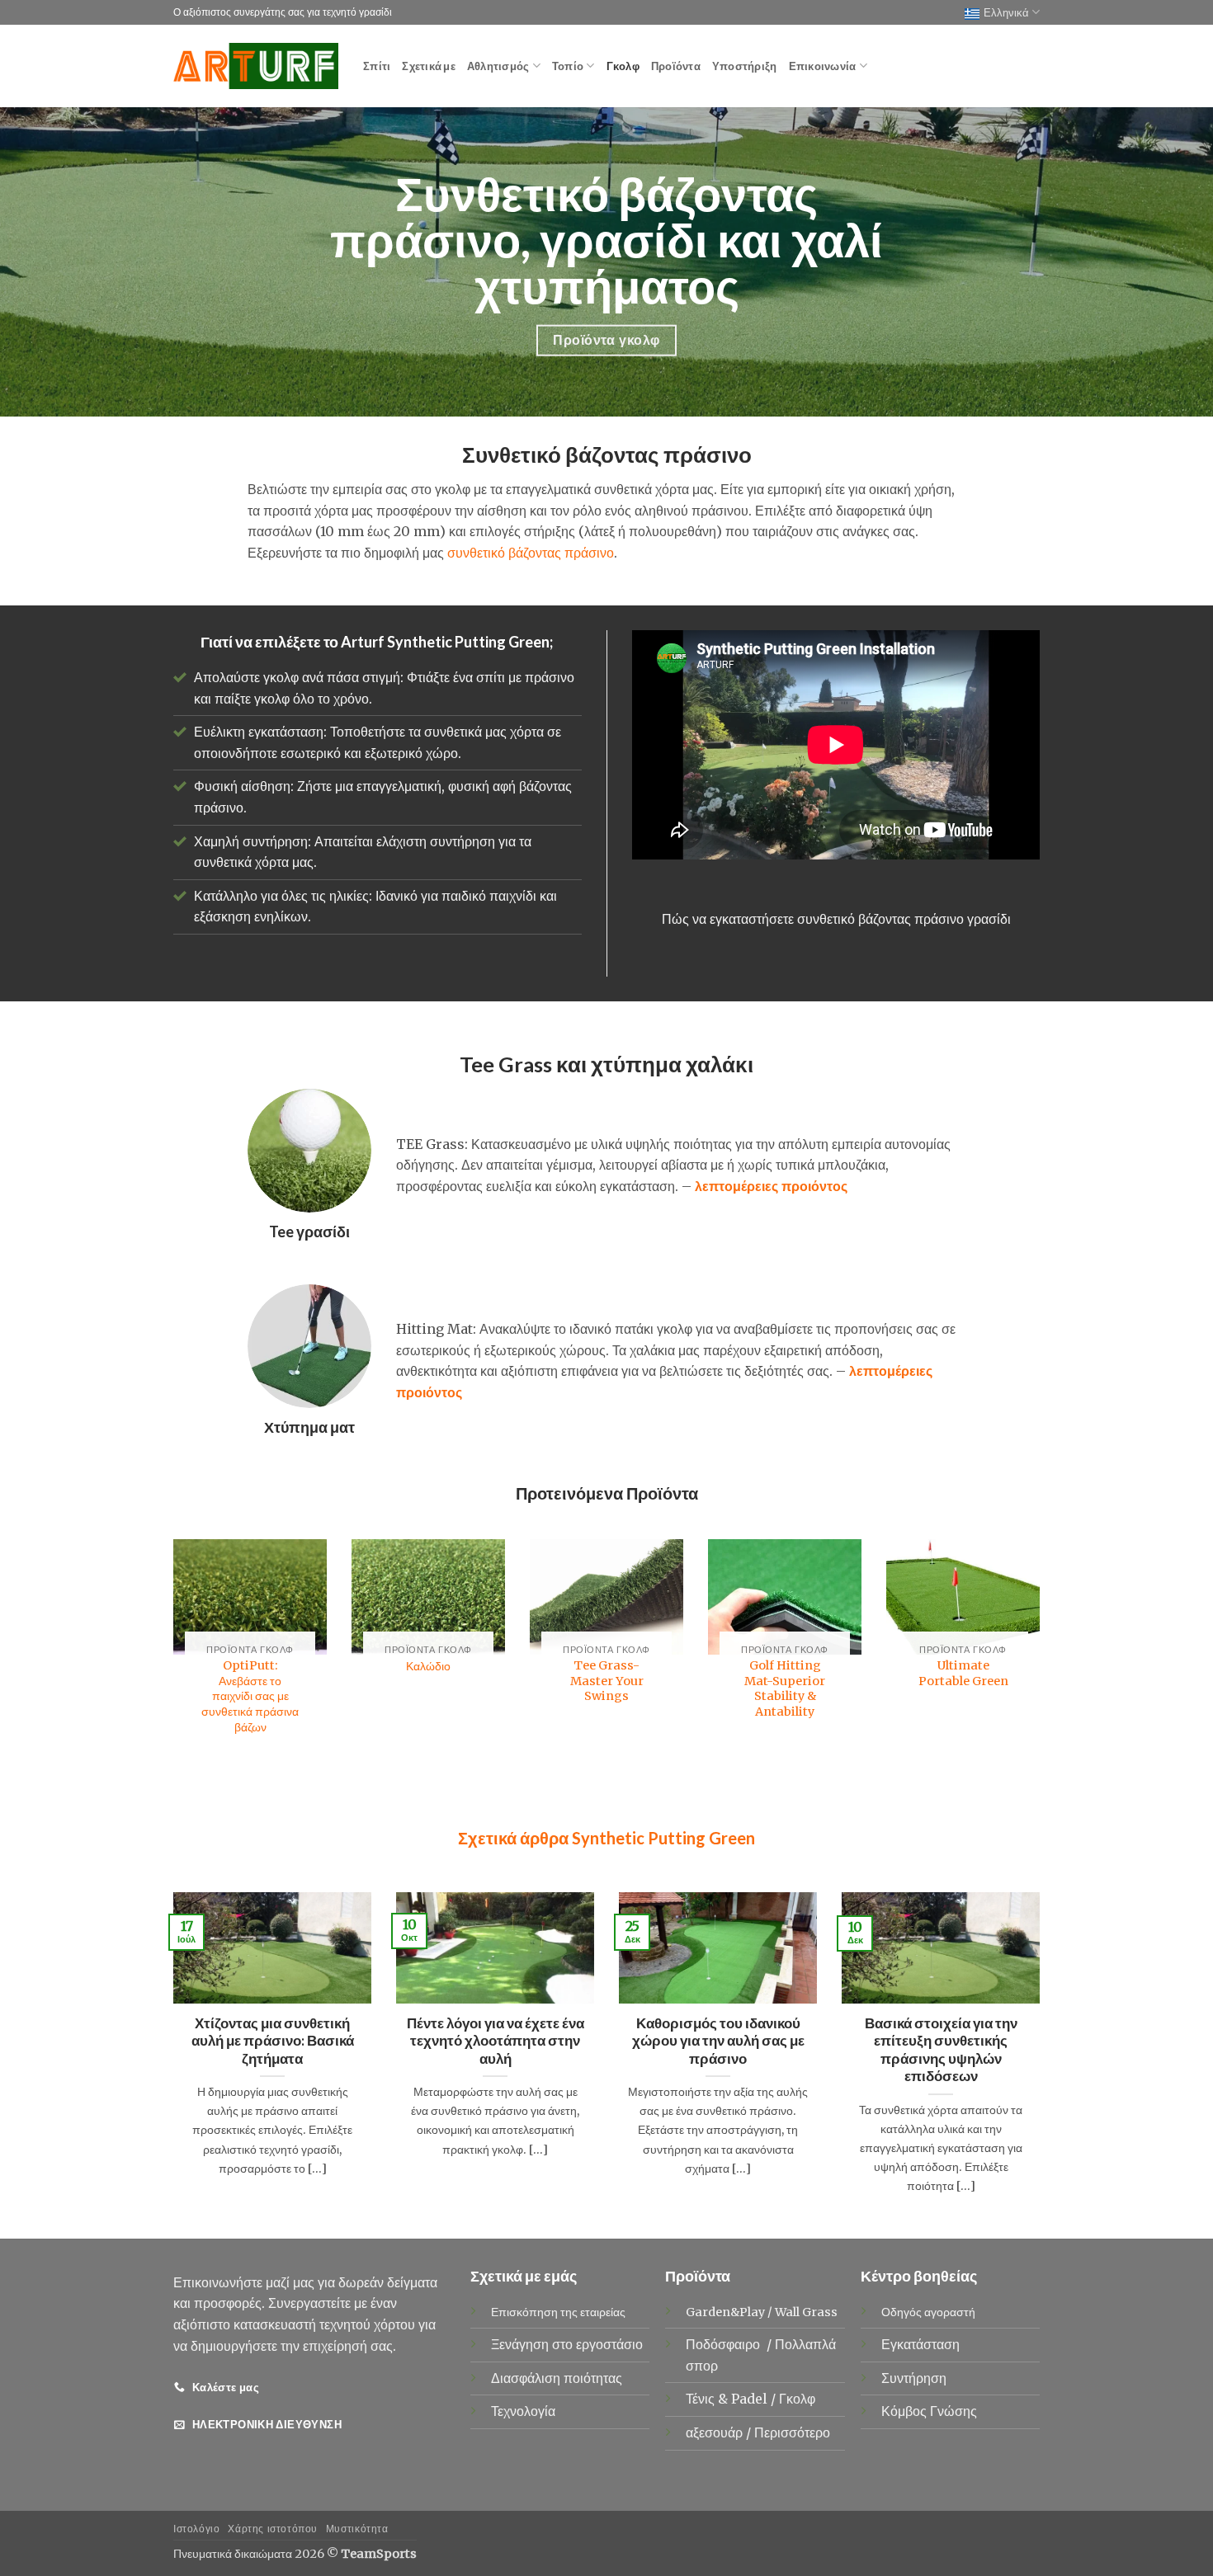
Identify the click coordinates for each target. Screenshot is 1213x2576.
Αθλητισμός (498, 66)
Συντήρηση (914, 2378)
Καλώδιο (428, 1666)
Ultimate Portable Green (963, 1673)
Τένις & (708, 2399)
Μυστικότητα (357, 2529)
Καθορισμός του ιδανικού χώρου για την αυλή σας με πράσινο (718, 2041)
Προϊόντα (676, 66)
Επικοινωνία (823, 66)
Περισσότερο (792, 2432)
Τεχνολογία (523, 2411)
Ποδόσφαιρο (724, 2344)
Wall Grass (806, 2312)
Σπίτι (377, 66)
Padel (751, 2399)
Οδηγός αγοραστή (928, 2312)
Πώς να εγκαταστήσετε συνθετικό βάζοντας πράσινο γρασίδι (836, 919)
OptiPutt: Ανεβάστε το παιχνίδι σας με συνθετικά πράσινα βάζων (250, 1696)
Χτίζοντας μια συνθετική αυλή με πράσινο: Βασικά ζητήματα (273, 2041)
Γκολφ (623, 66)
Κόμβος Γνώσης (929, 2411)
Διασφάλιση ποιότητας (557, 2378)
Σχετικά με (429, 66)
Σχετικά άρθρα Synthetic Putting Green (606, 1838)
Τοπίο (568, 66)
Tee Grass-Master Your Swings (607, 1681)
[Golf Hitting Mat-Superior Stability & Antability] (785, 1597)
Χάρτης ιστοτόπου (273, 2529)
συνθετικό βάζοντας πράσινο (531, 553)
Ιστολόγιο (197, 2529)
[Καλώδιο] (428, 1597)
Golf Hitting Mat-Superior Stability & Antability (785, 1688)
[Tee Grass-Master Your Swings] (606, 1597)
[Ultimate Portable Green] (963, 1597)
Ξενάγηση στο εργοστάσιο (567, 2344)
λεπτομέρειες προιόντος (771, 1186)
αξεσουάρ (716, 2432)
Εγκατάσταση (920, 2344)
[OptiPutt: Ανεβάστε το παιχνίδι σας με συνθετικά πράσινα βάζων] (250, 1597)
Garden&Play (725, 2312)
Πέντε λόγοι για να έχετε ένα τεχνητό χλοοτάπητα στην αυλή (496, 2041)
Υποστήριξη (745, 66)
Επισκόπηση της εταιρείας (558, 2312)
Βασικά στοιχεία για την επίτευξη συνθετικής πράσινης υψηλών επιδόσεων (941, 2050)
